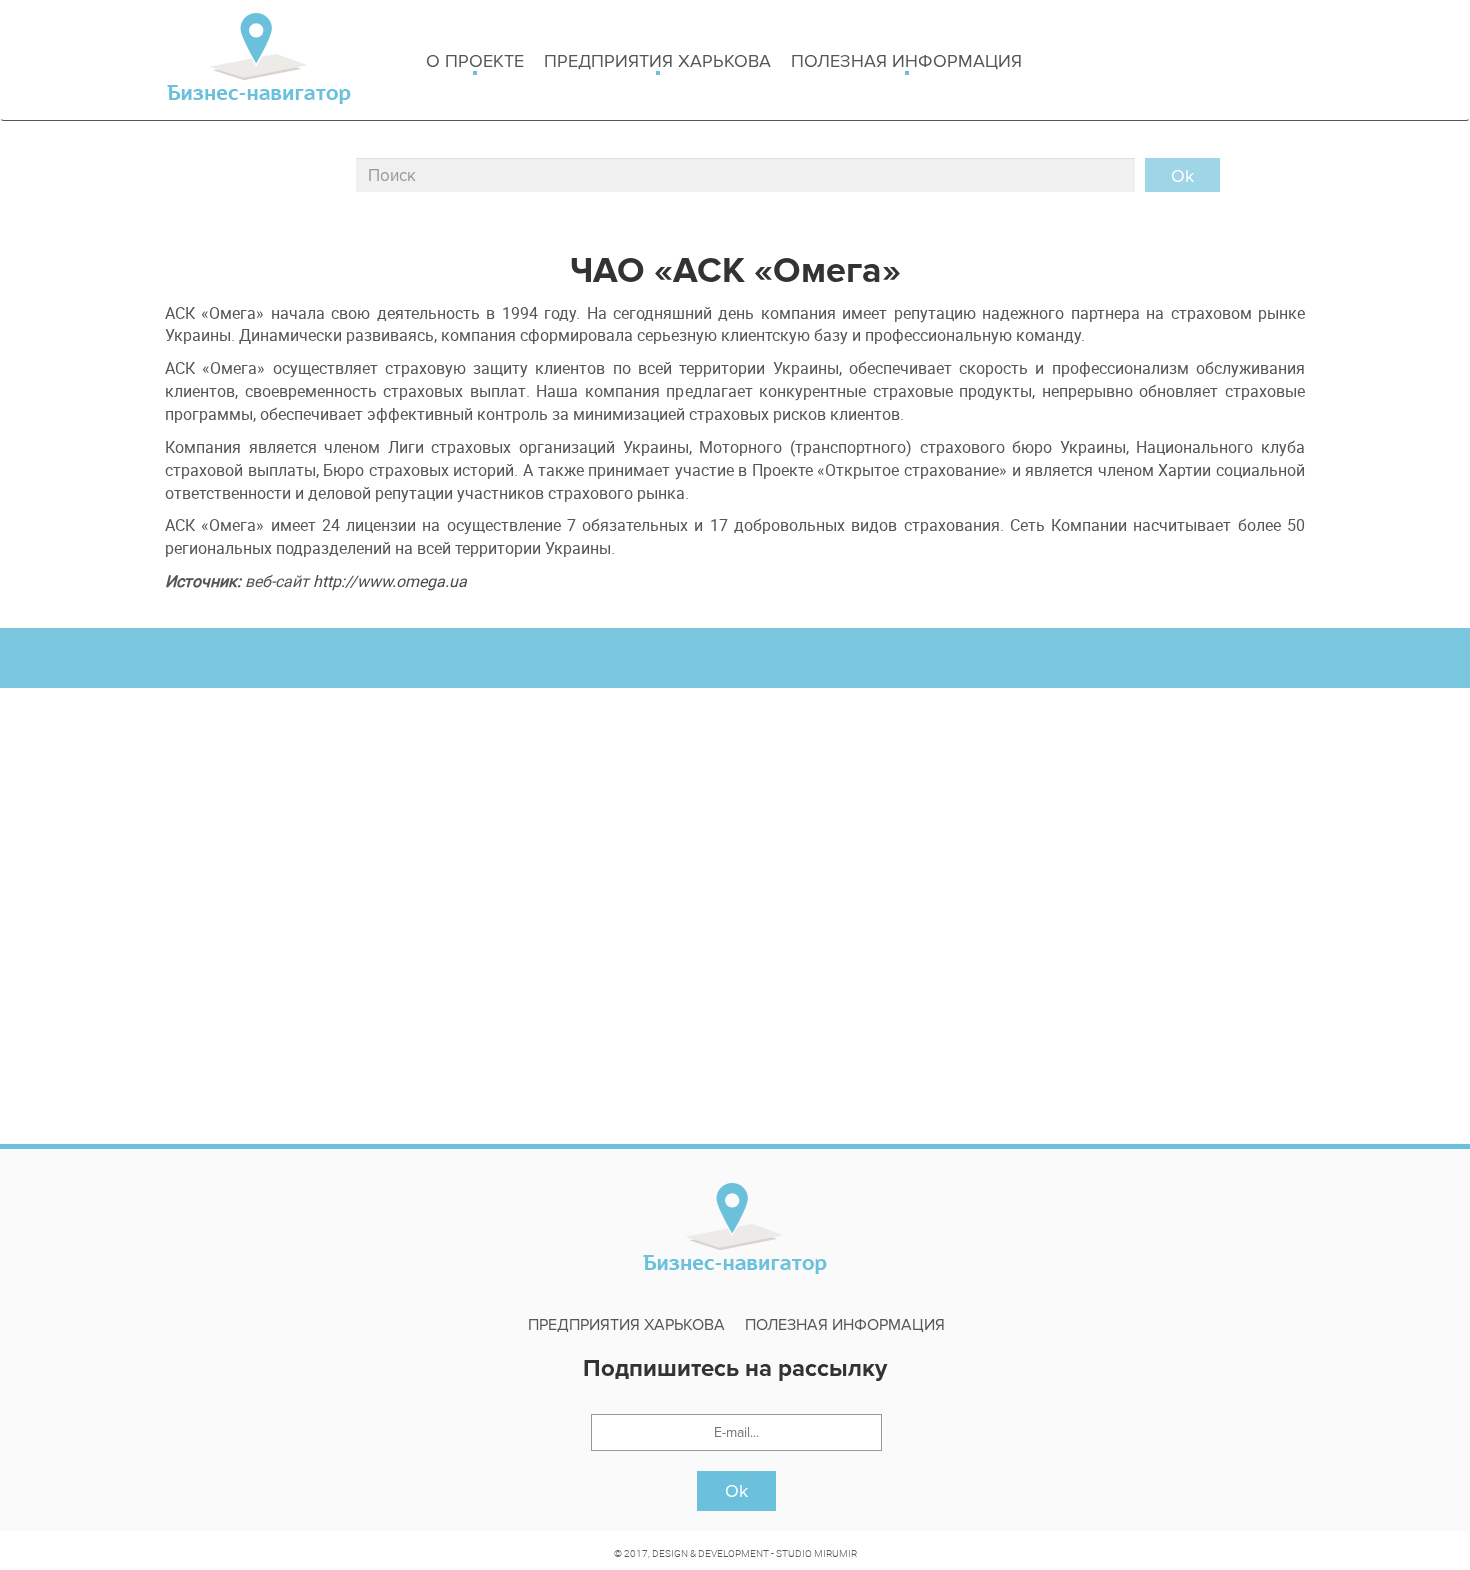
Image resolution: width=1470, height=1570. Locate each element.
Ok (736, 1491)
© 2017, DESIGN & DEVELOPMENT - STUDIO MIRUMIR (735, 1553)
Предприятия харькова (657, 61)
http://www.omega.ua (390, 581)
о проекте (475, 61)
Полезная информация (906, 61)
